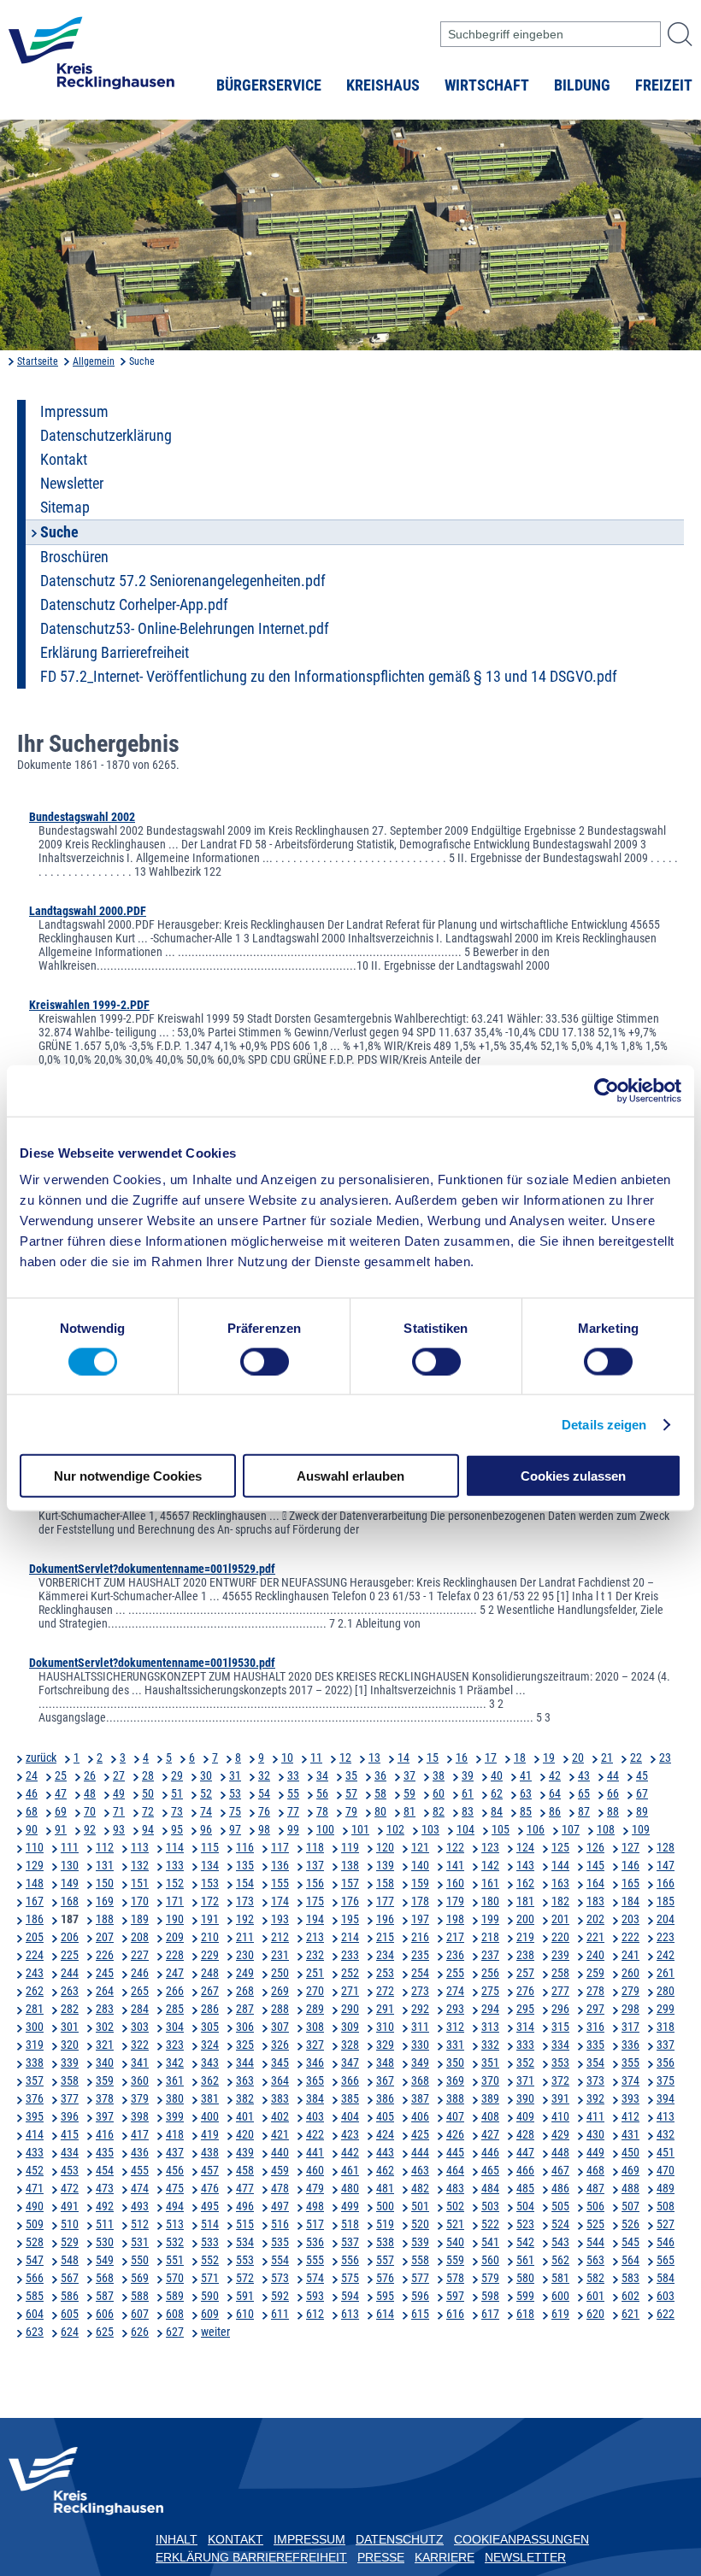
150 (105, 1883)
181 (525, 1901)
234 (385, 1955)
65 (584, 1793)
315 (560, 2027)
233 (350, 1955)
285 (175, 2009)
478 (280, 2188)
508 (666, 2206)
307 (280, 2027)
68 (32, 1811)
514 (210, 2224)
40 (497, 1775)
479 (315, 2188)
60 (439, 1793)
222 (630, 1937)
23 (665, 1757)
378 (105, 2098)
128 (666, 1847)
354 (595, 2063)
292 (420, 2009)
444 (420, 2152)
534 (245, 2242)
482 (420, 2188)
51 (177, 1793)
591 (245, 2296)
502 (455, 2206)
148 (35, 1883)
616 (455, 2314)
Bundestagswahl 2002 (82, 817)
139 (385, 1865)
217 (455, 1937)
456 (175, 2170)
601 (595, 2296)
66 (613, 1793)
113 (140, 1847)
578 (455, 2278)
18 (520, 1757)
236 (455, 1955)
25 (61, 1775)
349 (420, 2063)
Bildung (582, 85)
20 (578, 1757)
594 (350, 2296)
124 (525, 1847)
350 (455, 2063)
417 (140, 2134)
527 (666, 2224)
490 (35, 2206)
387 (420, 2098)
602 (630, 2296)
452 (35, 2170)
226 (105, 1955)
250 (280, 1973)
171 (175, 1901)
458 (245, 2170)
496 (245, 2206)
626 (140, 2332)
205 (35, 1937)
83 (468, 1811)
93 (119, 1829)
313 (490, 2027)
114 (175, 1847)
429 (560, 2134)
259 (595, 1973)
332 (490, 2045)
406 (420, 2116)
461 (350, 2170)
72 (148, 1811)
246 (140, 1973)
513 (175, 2224)
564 (630, 2260)
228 (175, 1955)
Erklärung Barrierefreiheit (115, 653)
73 (177, 1811)
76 (264, 1811)
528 (35, 2242)
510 (70, 2224)
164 (595, 1883)
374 (630, 2080)
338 (35, 2063)
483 (455, 2188)
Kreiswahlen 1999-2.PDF (89, 1005)
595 (385, 2296)
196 (385, 1919)
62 (497, 1793)
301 (70, 2027)
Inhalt (177, 2539)
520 (420, 2224)
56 (322, 1793)
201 (560, 1919)
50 (148, 1793)
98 (264, 1829)
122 (455, 1847)
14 (404, 1757)
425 (420, 2134)
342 (175, 2063)
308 (315, 2027)
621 (630, 2314)
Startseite (38, 361)
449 (595, 2152)
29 (177, 1775)
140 (420, 1865)
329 (385, 2045)
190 (175, 1919)
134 (210, 1865)
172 (210, 1901)
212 (280, 1937)
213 (315, 1937)
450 (630, 2152)
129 (35, 1865)
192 (245, 1919)
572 (245, 2278)
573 (280, 2278)
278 (595, 1991)
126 (595, 1847)
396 (70, 2116)
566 (35, 2278)
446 (490, 2152)
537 (350, 2242)
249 (245, 1973)
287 (245, 2009)
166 (666, 1883)
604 (35, 2314)
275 (490, 1991)
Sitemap (65, 508)
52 (206, 1793)
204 (666, 1919)
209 (175, 1937)
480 (350, 2188)
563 (595, 2260)
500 (385, 2206)
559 (455, 2260)
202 (595, 1919)
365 (315, 2080)
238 (525, 1955)
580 (525, 2278)
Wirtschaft (487, 85)
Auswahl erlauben (350, 1476)
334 (560, 2045)
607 (140, 2314)
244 (70, 1973)
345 (280, 2063)
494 (175, 2206)
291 (385, 2009)
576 (385, 2278)
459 (280, 2170)
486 (560, 2188)
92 (90, 1829)
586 (70, 2296)
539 (420, 2242)
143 (525, 1865)
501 (420, 2206)
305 (210, 2027)
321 (105, 2045)
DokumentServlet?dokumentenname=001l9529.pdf (152, 1569)
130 (70, 1865)
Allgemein (94, 361)
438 (210, 2152)
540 (455, 2242)
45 (642, 1775)
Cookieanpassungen (521, 2539)
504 (525, 2206)
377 (70, 2098)
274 (455, 1991)
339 (70, 2063)
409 (525, 2116)
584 (666, 2278)
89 (642, 1811)
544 (595, 2242)
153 (210, 1883)
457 (210, 2170)
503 (490, 2206)
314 (525, 2027)
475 (175, 2188)
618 (525, 2314)
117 (280, 1847)
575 (350, 2278)
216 (420, 1937)
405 (385, 2116)
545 (630, 2242)
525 (595, 2224)
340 (105, 2063)
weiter (215, 2332)
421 (280, 2134)
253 (385, 1973)
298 (630, 2009)
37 (409, 1775)
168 (70, 1901)
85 (526, 1811)
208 (140, 1937)
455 (140, 2170)
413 (666, 2116)
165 (630, 1883)
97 (235, 1829)
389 (490, 2098)
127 (630, 1847)
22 (636, 1757)
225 (70, 1955)
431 (630, 2134)
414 (35, 2134)
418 (175, 2134)
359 (105, 2080)
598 (490, 2296)
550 (140, 2260)
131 (105, 1865)
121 (420, 1847)
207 (105, 1937)
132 (140, 1865)
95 (177, 1829)
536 (315, 2242)
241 (630, 1955)
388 (455, 2098)
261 (666, 1973)
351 (490, 2063)
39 (468, 1775)
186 (35, 1919)
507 (630, 2206)
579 (490, 2278)
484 (490, 2188)
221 (595, 1937)
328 (350, 2045)
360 (140, 2080)
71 (119, 1811)
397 (105, 2116)
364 (280, 2080)
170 (140, 1901)
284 (140, 2009)
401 (245, 2116)
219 (525, 1937)
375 (666, 2080)
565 (666, 2260)
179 (455, 1901)
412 (630, 2116)
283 (105, 2009)
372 (560, 2080)
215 (385, 1937)
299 (666, 2009)
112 (105, 1847)
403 (315, 2116)
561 (525, 2260)
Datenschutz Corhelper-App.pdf (134, 605)
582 (595, 2278)
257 (525, 1973)
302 (105, 2027)
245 (105, 1973)
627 (175, 2332)
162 (525, 1883)
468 (595, 2170)
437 (175, 2152)
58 (380, 1793)
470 (666, 2170)
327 (315, 2045)
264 (105, 1991)
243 (35, 1973)
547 (35, 2260)
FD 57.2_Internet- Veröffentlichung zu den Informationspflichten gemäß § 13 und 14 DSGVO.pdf (329, 677)
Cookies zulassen (573, 1476)
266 (175, 1991)
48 (90, 1793)
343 (210, 2063)
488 (630, 2188)
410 (560, 2116)
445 (455, 2152)
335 (595, 2045)
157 (350, 1883)
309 (350, 2027)
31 (235, 1775)
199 (490, 1919)
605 (70, 2314)
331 (455, 2045)
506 (595, 2206)
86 (555, 1811)
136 (280, 1865)
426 (455, 2134)
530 (105, 2242)
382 (245, 2098)
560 (490, 2260)
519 (385, 2224)
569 (140, 2278)
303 (140, 2027)
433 (35, 2152)
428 (525, 2134)
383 (280, 2098)
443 (385, 2152)
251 (315, 1973)
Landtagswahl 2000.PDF (88, 911)
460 (315, 2170)
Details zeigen (604, 1424)
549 (105, 2260)
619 (560, 2314)
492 (105, 2206)
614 (385, 2314)
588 (140, 2296)
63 (526, 1793)
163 (560, 1883)
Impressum (74, 412)
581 (560, 2278)
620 (595, 2314)
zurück (41, 1757)
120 (385, 1847)
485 (525, 2188)
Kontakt (64, 460)
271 (350, 1991)
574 (315, 2278)
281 (35, 2009)
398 (140, 2116)
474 (140, 2188)
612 (315, 2314)
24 (32, 1775)
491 (70, 2206)
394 (666, 2098)
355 (630, 2063)
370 (490, 2080)
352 (525, 2063)
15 (433, 1757)
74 (206, 1811)
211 (245, 1937)
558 (420, 2260)
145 (595, 1865)
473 (105, 2188)
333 (525, 2045)
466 (525, 2170)
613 (350, 2314)
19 (549, 1757)
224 (35, 1955)
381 (210, 2098)
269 (280, 1991)
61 (468, 1793)
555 (315, 2260)
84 (497, 1811)
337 (666, 2045)
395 (35, 2116)
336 (630, 2045)
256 (490, 1973)
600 (560, 2296)
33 (293, 1775)
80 (380, 1811)
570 (175, 2278)
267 (210, 1991)
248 (210, 1973)
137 (315, 1865)
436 (140, 2152)
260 (630, 1973)
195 (350, 1919)
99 (293, 1829)
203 (630, 1919)
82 (439, 1811)
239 (560, 1955)
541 (490, 2242)
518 (350, 2224)
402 (280, 2116)
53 (235, 1793)
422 (315, 2134)
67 (642, 1793)
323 (175, 2045)
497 (280, 2206)
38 (439, 1775)
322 (140, 2045)
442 (350, 2152)
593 (315, 2296)
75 (235, 1811)
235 (420, 1955)
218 (490, 1937)
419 (210, 2134)
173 (245, 1901)
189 (140, 1919)
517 (315, 2224)
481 (385, 2188)
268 (245, 1991)
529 (70, 2242)
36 (380, 1775)
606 (105, 2314)
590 (210, 2296)
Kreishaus (383, 85)
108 (606, 1829)
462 (385, 2170)
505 (560, 2206)
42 (555, 1775)
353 (560, 2063)
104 (465, 1829)
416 (105, 2134)
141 (455, 1865)
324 (210, 2045)
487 (595, 2188)
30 (206, 1775)
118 (315, 1847)
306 (245, 2027)
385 (350, 2098)
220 (560, 1937)
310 (385, 2027)
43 (584, 1775)
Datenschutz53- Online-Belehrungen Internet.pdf (185, 629)
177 (385, 1901)
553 (245, 2260)
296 (560, 2009)
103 (430, 1829)
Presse (381, 2557)
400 (210, 2116)
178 (420, 1901)
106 (536, 1829)
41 (526, 1775)
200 (525, 1919)
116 (245, 1847)
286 (210, 2009)
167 (35, 1901)
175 (315, 1901)
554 (280, 2260)
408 (490, 2116)
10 (287, 1757)
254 (420, 1973)
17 (491, 1757)
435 (105, 2152)
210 (210, 1937)
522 (490, 2224)
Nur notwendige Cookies (128, 1476)
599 (525, 2296)
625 (105, 2332)
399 (175, 2116)
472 (70, 2188)
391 (560, 2098)
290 (350, 2009)
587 (105, 2296)
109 (641, 1829)
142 (490, 1865)
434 (70, 2152)
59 (409, 1793)
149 (70, 1883)
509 (35, 2224)
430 (595, 2134)
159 (420, 1883)
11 (316, 1757)
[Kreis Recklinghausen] (91, 58)
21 (607, 1757)
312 (455, 2027)
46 (32, 1793)
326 (280, 2045)
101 (360, 1829)
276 (525, 1991)
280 (666, 1991)
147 (666, 1865)
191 (210, 1919)
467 (560, 2170)
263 (70, 1991)
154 (245, 1883)
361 (175, 2080)
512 (140, 2224)
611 (280, 2314)
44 (613, 1775)
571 (210, 2278)
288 (280, 2009)
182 (560, 1901)
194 (315, 1919)
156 (315, 1883)
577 (420, 2278)
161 (490, 1883)
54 (264, 1793)
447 (525, 2152)
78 (322, 1811)
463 (420, 2170)
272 (385, 1991)
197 (420, 1919)
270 (315, 1991)
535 (280, 2242)
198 (455, 1919)
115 (210, 1847)
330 (420, 2045)
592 (280, 2296)
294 (490, 2009)
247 (175, 1973)
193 (280, 1919)
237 (490, 1955)
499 (350, 2206)
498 (315, 2206)
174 (280, 1901)
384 (315, 2098)
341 (140, 2063)
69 (61, 1811)
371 (525, 2080)
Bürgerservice (269, 85)
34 (322, 1775)
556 (350, 2260)
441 (315, 2152)
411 (595, 2116)
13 (374, 1757)
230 (245, 1955)
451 (666, 2152)
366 (350, 2080)
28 (148, 1775)
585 (35, 2296)
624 (70, 2332)
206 (70, 1937)
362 (210, 2080)
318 (666, 2027)
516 (280, 2224)
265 (140, 1991)
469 (630, 2170)
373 (595, 2080)
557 (385, 2260)
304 (175, 2027)
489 (666, 2188)
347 (350, 2063)
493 (140, 2206)
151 (140, 1883)
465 (490, 2170)
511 (105, 2224)
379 (140, 2098)
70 (90, 1811)
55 (293, 1793)
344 (245, 2063)
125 (560, 1847)
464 (455, 2170)
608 (175, 2314)
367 (385, 2080)
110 (35, 1847)
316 (595, 2027)
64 (555, 1793)
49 (119, 1793)
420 (245, 2134)
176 (350, 1901)
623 (35, 2332)
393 (630, 2098)
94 (148, 1829)
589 (175, 2296)
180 (490, 1901)
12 (345, 1757)
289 (315, 2009)
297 (595, 2009)
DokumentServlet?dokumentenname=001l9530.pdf (152, 1663)
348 (385, 2063)
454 (105, 2170)
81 (409, 1811)
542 (525, 2242)
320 (70, 2045)
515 (245, 2224)
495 (210, 2206)
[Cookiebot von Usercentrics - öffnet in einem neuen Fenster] (607, 1090)
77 (293, 1811)
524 (560, 2224)
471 (35, 2188)
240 (595, 1955)
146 (630, 1865)
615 (420, 2314)
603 (666, 2296)
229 (210, 1955)
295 (525, 2009)
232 (315, 1955)
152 (175, 1883)
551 (175, 2260)
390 (525, 2098)
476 (210, 2188)
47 (61, 1793)
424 (385, 2134)
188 (105, 1919)
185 (666, 1901)
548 (70, 2260)
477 (245, 2188)
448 (560, 2152)
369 (455, 2080)
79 (351, 1811)
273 (420, 1991)
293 (455, 2009)
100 (325, 1829)
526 (630, 2224)
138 (350, 1865)
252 (350, 1973)
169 (105, 1901)
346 (315, 2063)
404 (350, 2116)
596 (420, 2296)
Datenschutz (400, 2539)
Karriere (445, 2557)
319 (35, 2045)
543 (560, 2242)
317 (630, 2027)
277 (560, 1991)
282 (70, 2009)
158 (385, 1883)
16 (462, 1757)
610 (245, 2314)
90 (32, 1829)
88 (613, 1811)
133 (175, 1865)
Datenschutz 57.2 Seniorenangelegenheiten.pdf (183, 581)
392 (595, 2098)
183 (595, 1901)
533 (210, 2242)
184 (630, 1901)
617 (490, 2314)
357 (35, 2080)
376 (35, 2098)
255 (455, 1973)
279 (630, 1991)
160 (455, 1883)
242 (666, 1955)
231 (280, 1955)
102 (395, 1829)
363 (245, 2080)
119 (350, 1847)
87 (584, 1811)
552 (210, 2260)
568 (105, 2278)
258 (560, 1973)
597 (455, 2296)
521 (455, 2224)
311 (420, 2027)
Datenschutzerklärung (106, 436)
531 (140, 2242)
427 (490, 2134)
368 (420, 2080)
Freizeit (664, 85)
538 (385, 2242)
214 (350, 1937)
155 (280, 1883)
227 (140, 1955)
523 (525, 2224)
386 (385, 2098)
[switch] (265, 1361)
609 (210, 2314)
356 (666, 2063)
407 (455, 2116)
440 (280, 2152)
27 (119, 1775)
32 (264, 1775)
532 (175, 2242)
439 (245, 2152)
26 (90, 1775)
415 (70, 2134)
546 (666, 2242)
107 (571, 1829)
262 (35, 1991)
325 (245, 2045)
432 (666, 2134)
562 (560, 2260)
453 (70, 2170)
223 (666, 1937)
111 (70, 1847)
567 (70, 2278)
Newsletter (72, 484)
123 (490, 1847)
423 (350, 2134)
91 (61, 1829)
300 (35, 2027)
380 (175, 2098)
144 (560, 1865)
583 (630, 2278)
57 (351, 1793)
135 (245, 1865)
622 (666, 2314)
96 (206, 1829)
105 (501, 1829)
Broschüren (74, 557)
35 (351, 1775)
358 (70, 2080)
